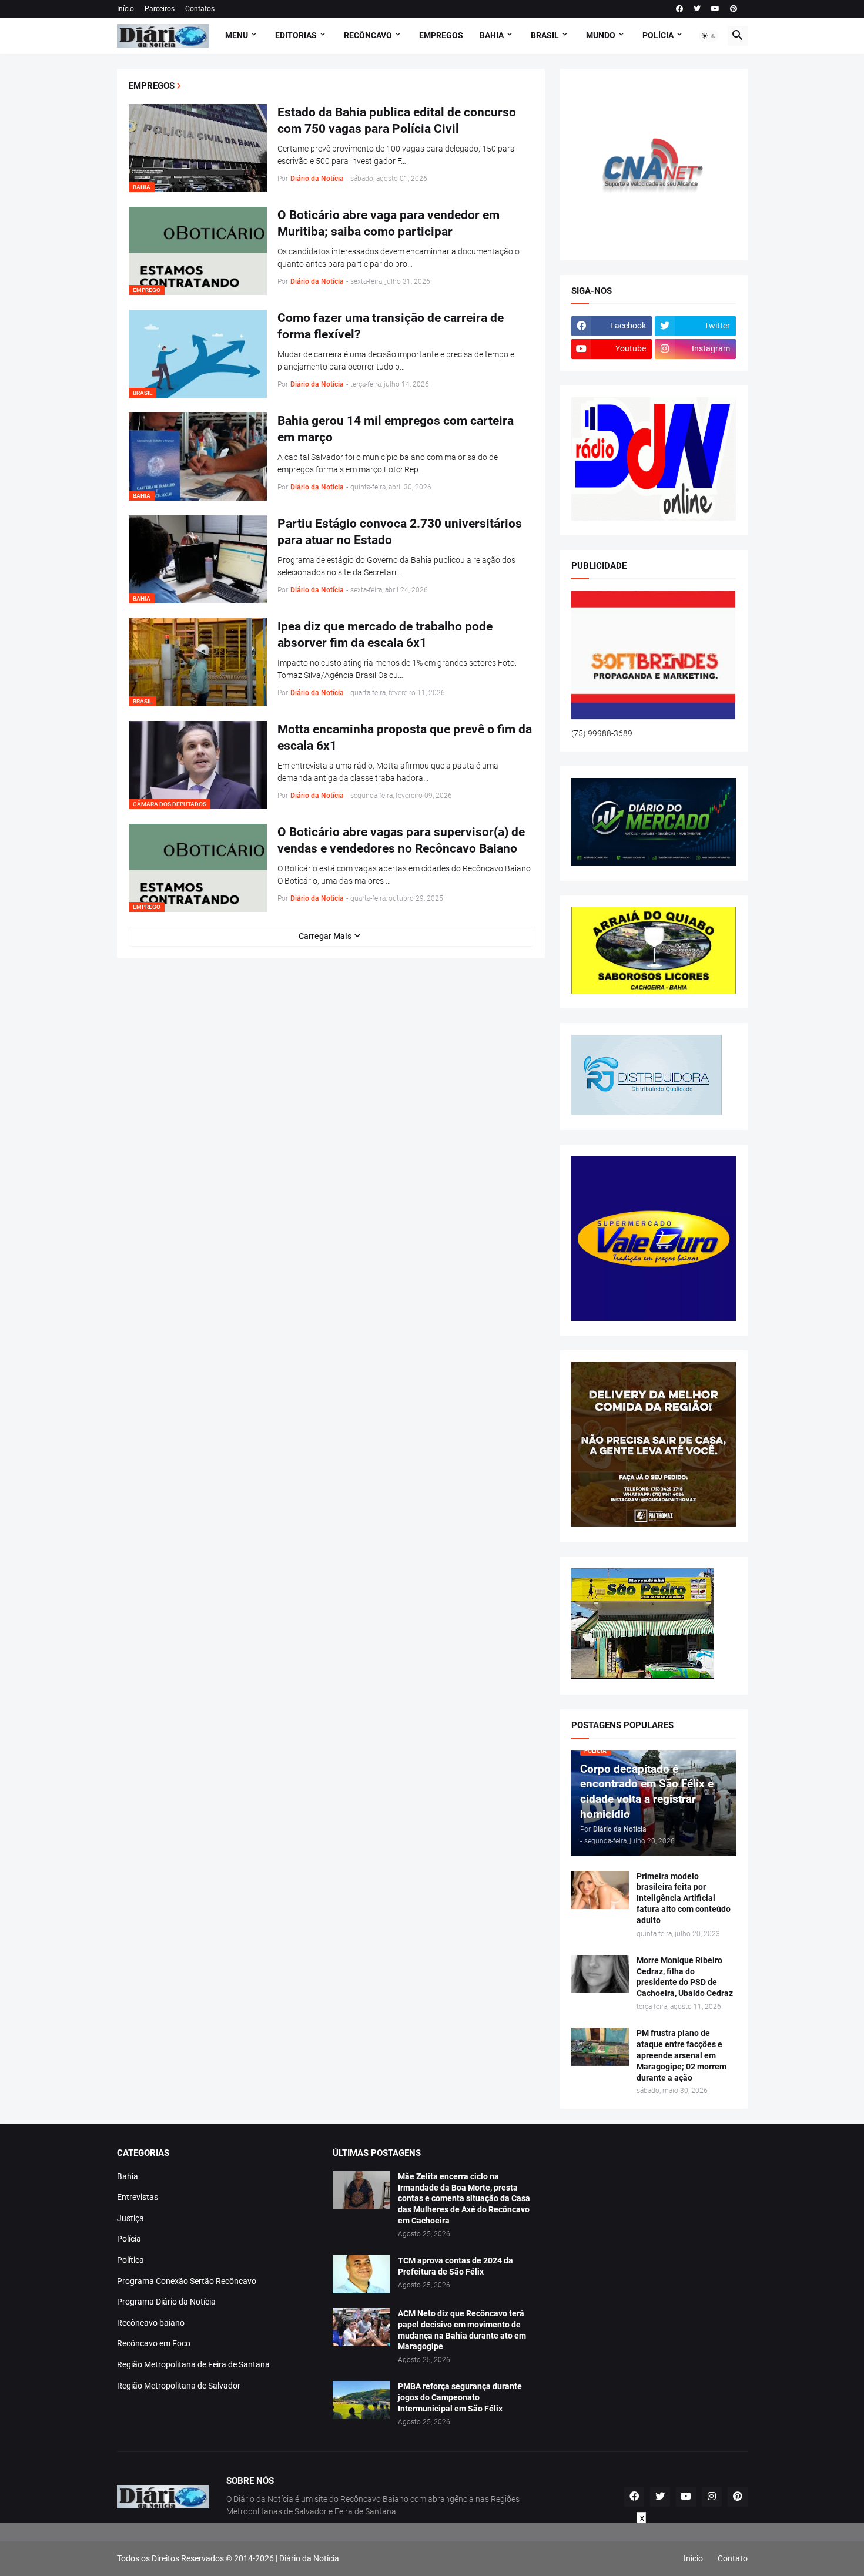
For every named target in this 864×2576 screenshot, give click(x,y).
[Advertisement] (432, 2550)
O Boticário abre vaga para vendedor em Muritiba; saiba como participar (389, 223)
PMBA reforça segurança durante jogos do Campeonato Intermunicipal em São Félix (460, 2397)
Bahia (128, 2176)
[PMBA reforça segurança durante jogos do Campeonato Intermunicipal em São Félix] (361, 2400)
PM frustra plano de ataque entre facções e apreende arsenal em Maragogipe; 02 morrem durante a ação (682, 2055)
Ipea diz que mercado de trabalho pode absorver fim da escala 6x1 (385, 635)
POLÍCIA (658, 35)
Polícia (129, 2239)
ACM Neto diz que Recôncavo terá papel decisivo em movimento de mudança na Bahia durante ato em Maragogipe (462, 2330)
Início (125, 9)
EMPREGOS (441, 35)
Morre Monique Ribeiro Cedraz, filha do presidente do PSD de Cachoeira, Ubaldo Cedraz (685, 1977)
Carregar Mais (325, 936)
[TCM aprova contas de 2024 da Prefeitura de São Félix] (361, 2274)
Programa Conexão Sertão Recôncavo (187, 2281)
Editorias (296, 35)
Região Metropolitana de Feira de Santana (193, 2364)
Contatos (200, 9)
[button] (709, 36)
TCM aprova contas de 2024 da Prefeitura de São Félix (456, 2266)
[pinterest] (734, 9)
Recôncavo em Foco (154, 2343)
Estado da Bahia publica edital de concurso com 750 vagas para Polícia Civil (397, 120)
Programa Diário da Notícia (166, 2302)
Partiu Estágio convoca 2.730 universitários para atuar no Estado (400, 532)
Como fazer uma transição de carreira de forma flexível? (391, 326)
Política (130, 2260)
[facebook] (679, 9)
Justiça (130, 2218)
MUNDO (601, 35)
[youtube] (715, 9)
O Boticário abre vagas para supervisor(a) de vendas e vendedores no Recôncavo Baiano (401, 840)
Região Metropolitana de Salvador (179, 2386)
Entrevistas (138, 2197)
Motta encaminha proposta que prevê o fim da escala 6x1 (405, 737)
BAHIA (492, 35)
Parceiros (160, 9)
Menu (237, 35)
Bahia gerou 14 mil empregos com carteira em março (396, 429)
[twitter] (697, 9)
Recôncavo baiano (151, 2323)
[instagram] (712, 2497)
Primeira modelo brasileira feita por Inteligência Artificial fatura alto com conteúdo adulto (684, 1899)
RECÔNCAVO (368, 35)
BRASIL (545, 35)
